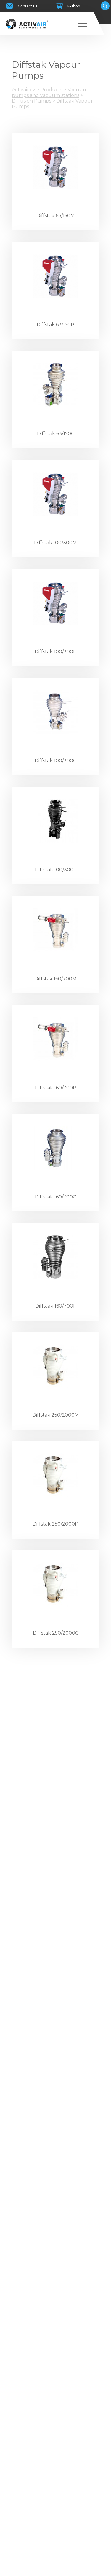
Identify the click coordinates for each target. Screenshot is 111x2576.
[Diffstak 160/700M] (55, 930)
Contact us (28, 6)
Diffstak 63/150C (56, 434)
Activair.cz (24, 90)
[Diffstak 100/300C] (55, 712)
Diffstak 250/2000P (55, 1524)
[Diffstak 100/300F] (55, 821)
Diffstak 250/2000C (56, 1633)
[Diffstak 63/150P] (55, 276)
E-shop (74, 6)
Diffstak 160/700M (55, 979)
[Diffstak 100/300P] (55, 603)
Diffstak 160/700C (55, 1197)
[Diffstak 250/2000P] (55, 1475)
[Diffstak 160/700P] (55, 1039)
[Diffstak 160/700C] (55, 1148)
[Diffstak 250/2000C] (55, 1584)
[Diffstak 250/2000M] (55, 1366)
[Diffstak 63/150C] (55, 385)
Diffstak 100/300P (56, 652)
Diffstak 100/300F (56, 870)
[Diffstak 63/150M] (55, 167)
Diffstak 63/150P (55, 325)
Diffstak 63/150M (56, 216)
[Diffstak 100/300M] (55, 494)
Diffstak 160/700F (56, 1306)
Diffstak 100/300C (55, 761)
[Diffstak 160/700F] (55, 1257)
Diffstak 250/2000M (56, 1415)
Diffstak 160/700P (56, 1088)
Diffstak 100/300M (55, 543)
